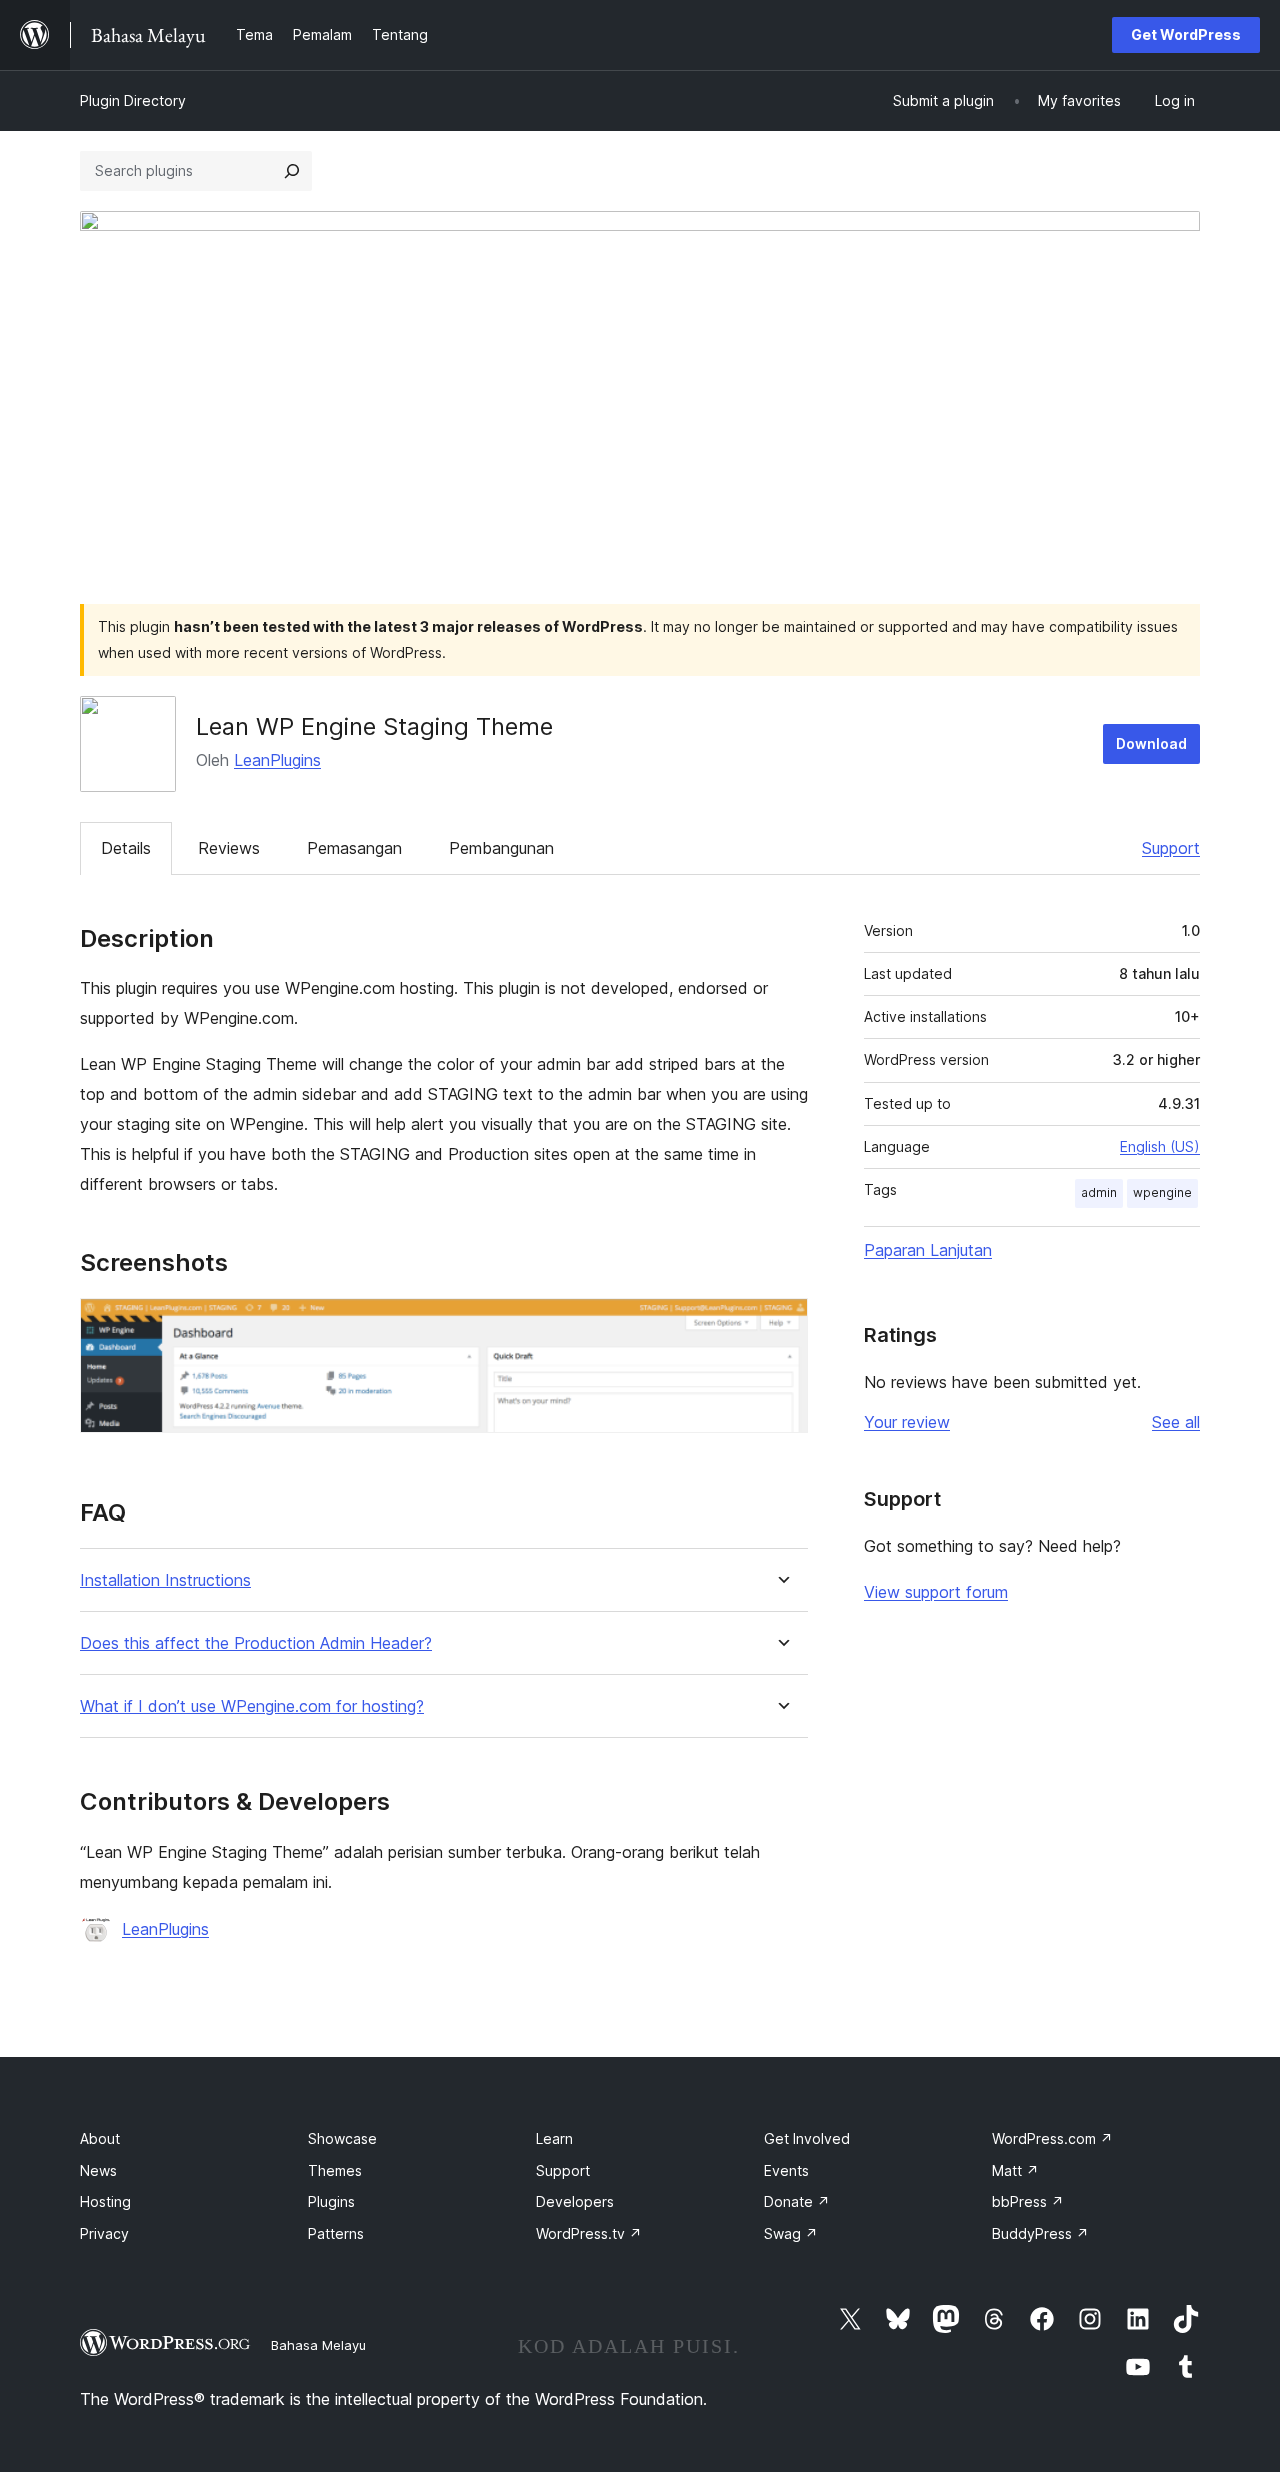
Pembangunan (501, 848)
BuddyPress (1040, 2233)
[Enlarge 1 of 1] (781, 1325)
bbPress (1028, 2201)
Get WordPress (1186, 34)
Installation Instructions (165, 1580)
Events (786, 2170)
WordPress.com (1052, 2138)
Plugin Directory (133, 100)
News (98, 2170)
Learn (554, 2138)
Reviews (229, 848)
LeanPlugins (277, 760)
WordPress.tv (589, 2233)
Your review (907, 1422)
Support (1171, 848)
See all (1176, 1422)
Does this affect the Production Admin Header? (256, 1643)
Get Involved (807, 2138)
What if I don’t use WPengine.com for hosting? (252, 1706)
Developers (575, 2201)
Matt (1015, 2170)
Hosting (105, 2201)
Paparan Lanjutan (928, 1250)
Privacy (104, 2233)
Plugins (331, 2201)
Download (1151, 743)
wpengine (1162, 1192)
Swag (791, 2233)
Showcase (342, 2138)
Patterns (336, 2233)
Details (126, 848)
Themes (335, 2170)
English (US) (1160, 1146)
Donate (797, 2201)
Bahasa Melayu (318, 2345)
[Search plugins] (292, 171)
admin (1099, 1192)
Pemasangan (354, 848)
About (100, 2138)
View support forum (936, 1592)
